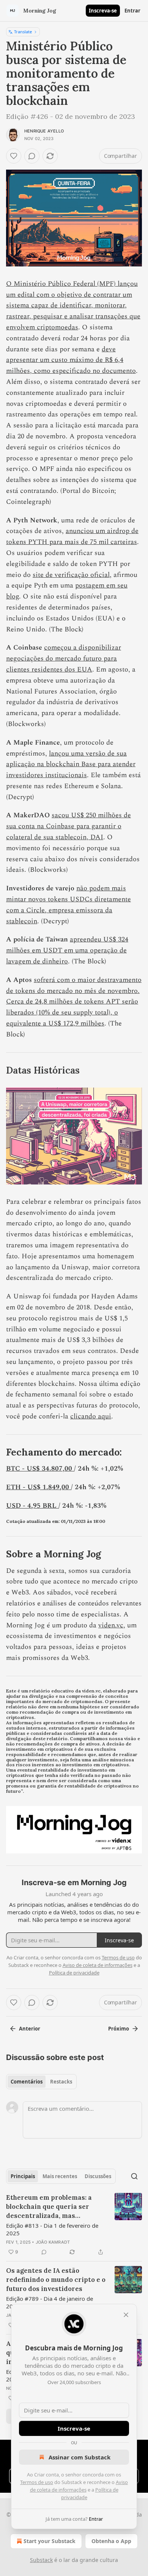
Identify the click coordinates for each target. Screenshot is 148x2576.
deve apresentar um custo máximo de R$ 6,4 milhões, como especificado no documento (71, 360)
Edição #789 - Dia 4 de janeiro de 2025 (50, 2302)
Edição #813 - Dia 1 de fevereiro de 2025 (52, 2229)
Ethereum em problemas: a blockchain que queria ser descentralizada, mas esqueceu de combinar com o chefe (53, 2207)
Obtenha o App (111, 2541)
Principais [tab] (23, 2176)
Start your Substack (50, 2541)
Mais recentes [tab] (60, 2176)
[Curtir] (14, 156)
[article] (74, 2225)
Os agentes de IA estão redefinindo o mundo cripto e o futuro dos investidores (56, 2280)
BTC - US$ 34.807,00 (40, 1469)
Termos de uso (37, 2482)
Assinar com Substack (80, 2457)
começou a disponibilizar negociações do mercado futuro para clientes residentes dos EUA (64, 658)
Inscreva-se (103, 11)
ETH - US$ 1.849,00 (39, 1487)
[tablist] (41, 2082)
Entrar (132, 11)
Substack (41, 2560)
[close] (126, 2315)
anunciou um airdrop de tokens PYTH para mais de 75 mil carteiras (72, 536)
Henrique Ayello (44, 131)
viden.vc (111, 1625)
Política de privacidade (74, 1973)
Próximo (119, 2029)
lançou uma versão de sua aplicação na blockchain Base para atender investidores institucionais (71, 764)
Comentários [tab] (27, 2082)
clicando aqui (91, 1416)
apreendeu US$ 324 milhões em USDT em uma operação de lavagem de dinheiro (67, 950)
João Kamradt (53, 2242)
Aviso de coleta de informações (98, 1965)
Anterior (30, 2029)
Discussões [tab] (98, 2176)
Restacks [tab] (61, 2082)
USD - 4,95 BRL (32, 1506)
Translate (23, 32)
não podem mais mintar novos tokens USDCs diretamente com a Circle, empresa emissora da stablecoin (68, 905)
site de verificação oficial (71, 575)
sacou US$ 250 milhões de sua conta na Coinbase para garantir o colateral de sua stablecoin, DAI (68, 826)
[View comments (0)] (32, 156)
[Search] (134, 2176)
